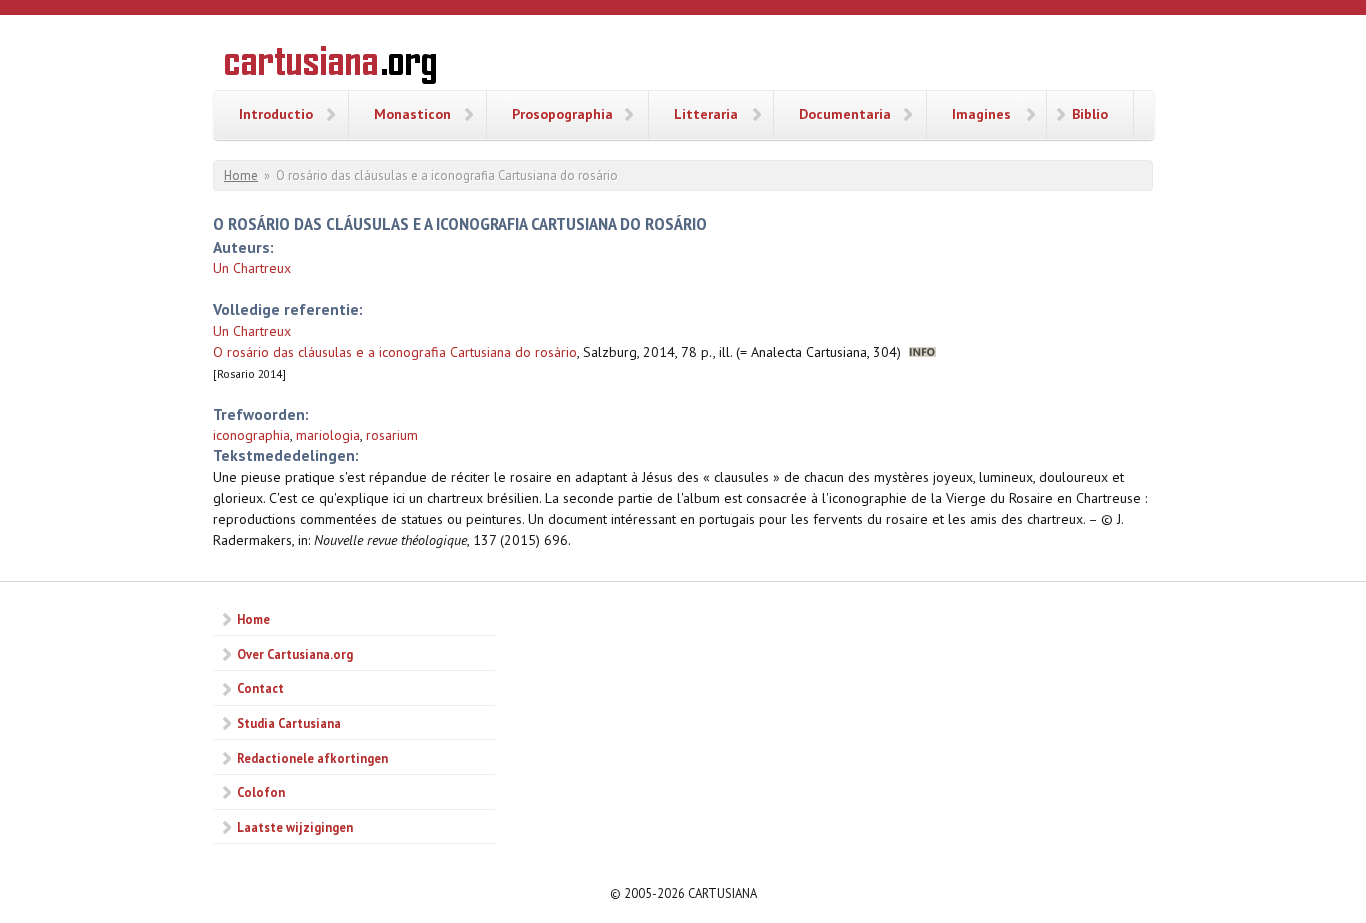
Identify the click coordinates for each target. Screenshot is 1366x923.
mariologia (328, 435)
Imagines (981, 114)
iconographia (251, 435)
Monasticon (412, 114)
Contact (260, 688)
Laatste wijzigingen (295, 827)
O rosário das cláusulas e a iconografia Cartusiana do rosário (395, 352)
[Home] (330, 68)
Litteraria (706, 114)
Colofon (261, 792)
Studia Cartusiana (289, 723)
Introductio (276, 114)
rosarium (392, 435)
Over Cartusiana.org (295, 654)
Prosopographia (562, 114)
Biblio (1090, 114)
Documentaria (845, 114)
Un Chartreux (252, 268)
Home (241, 175)
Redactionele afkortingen (312, 758)
